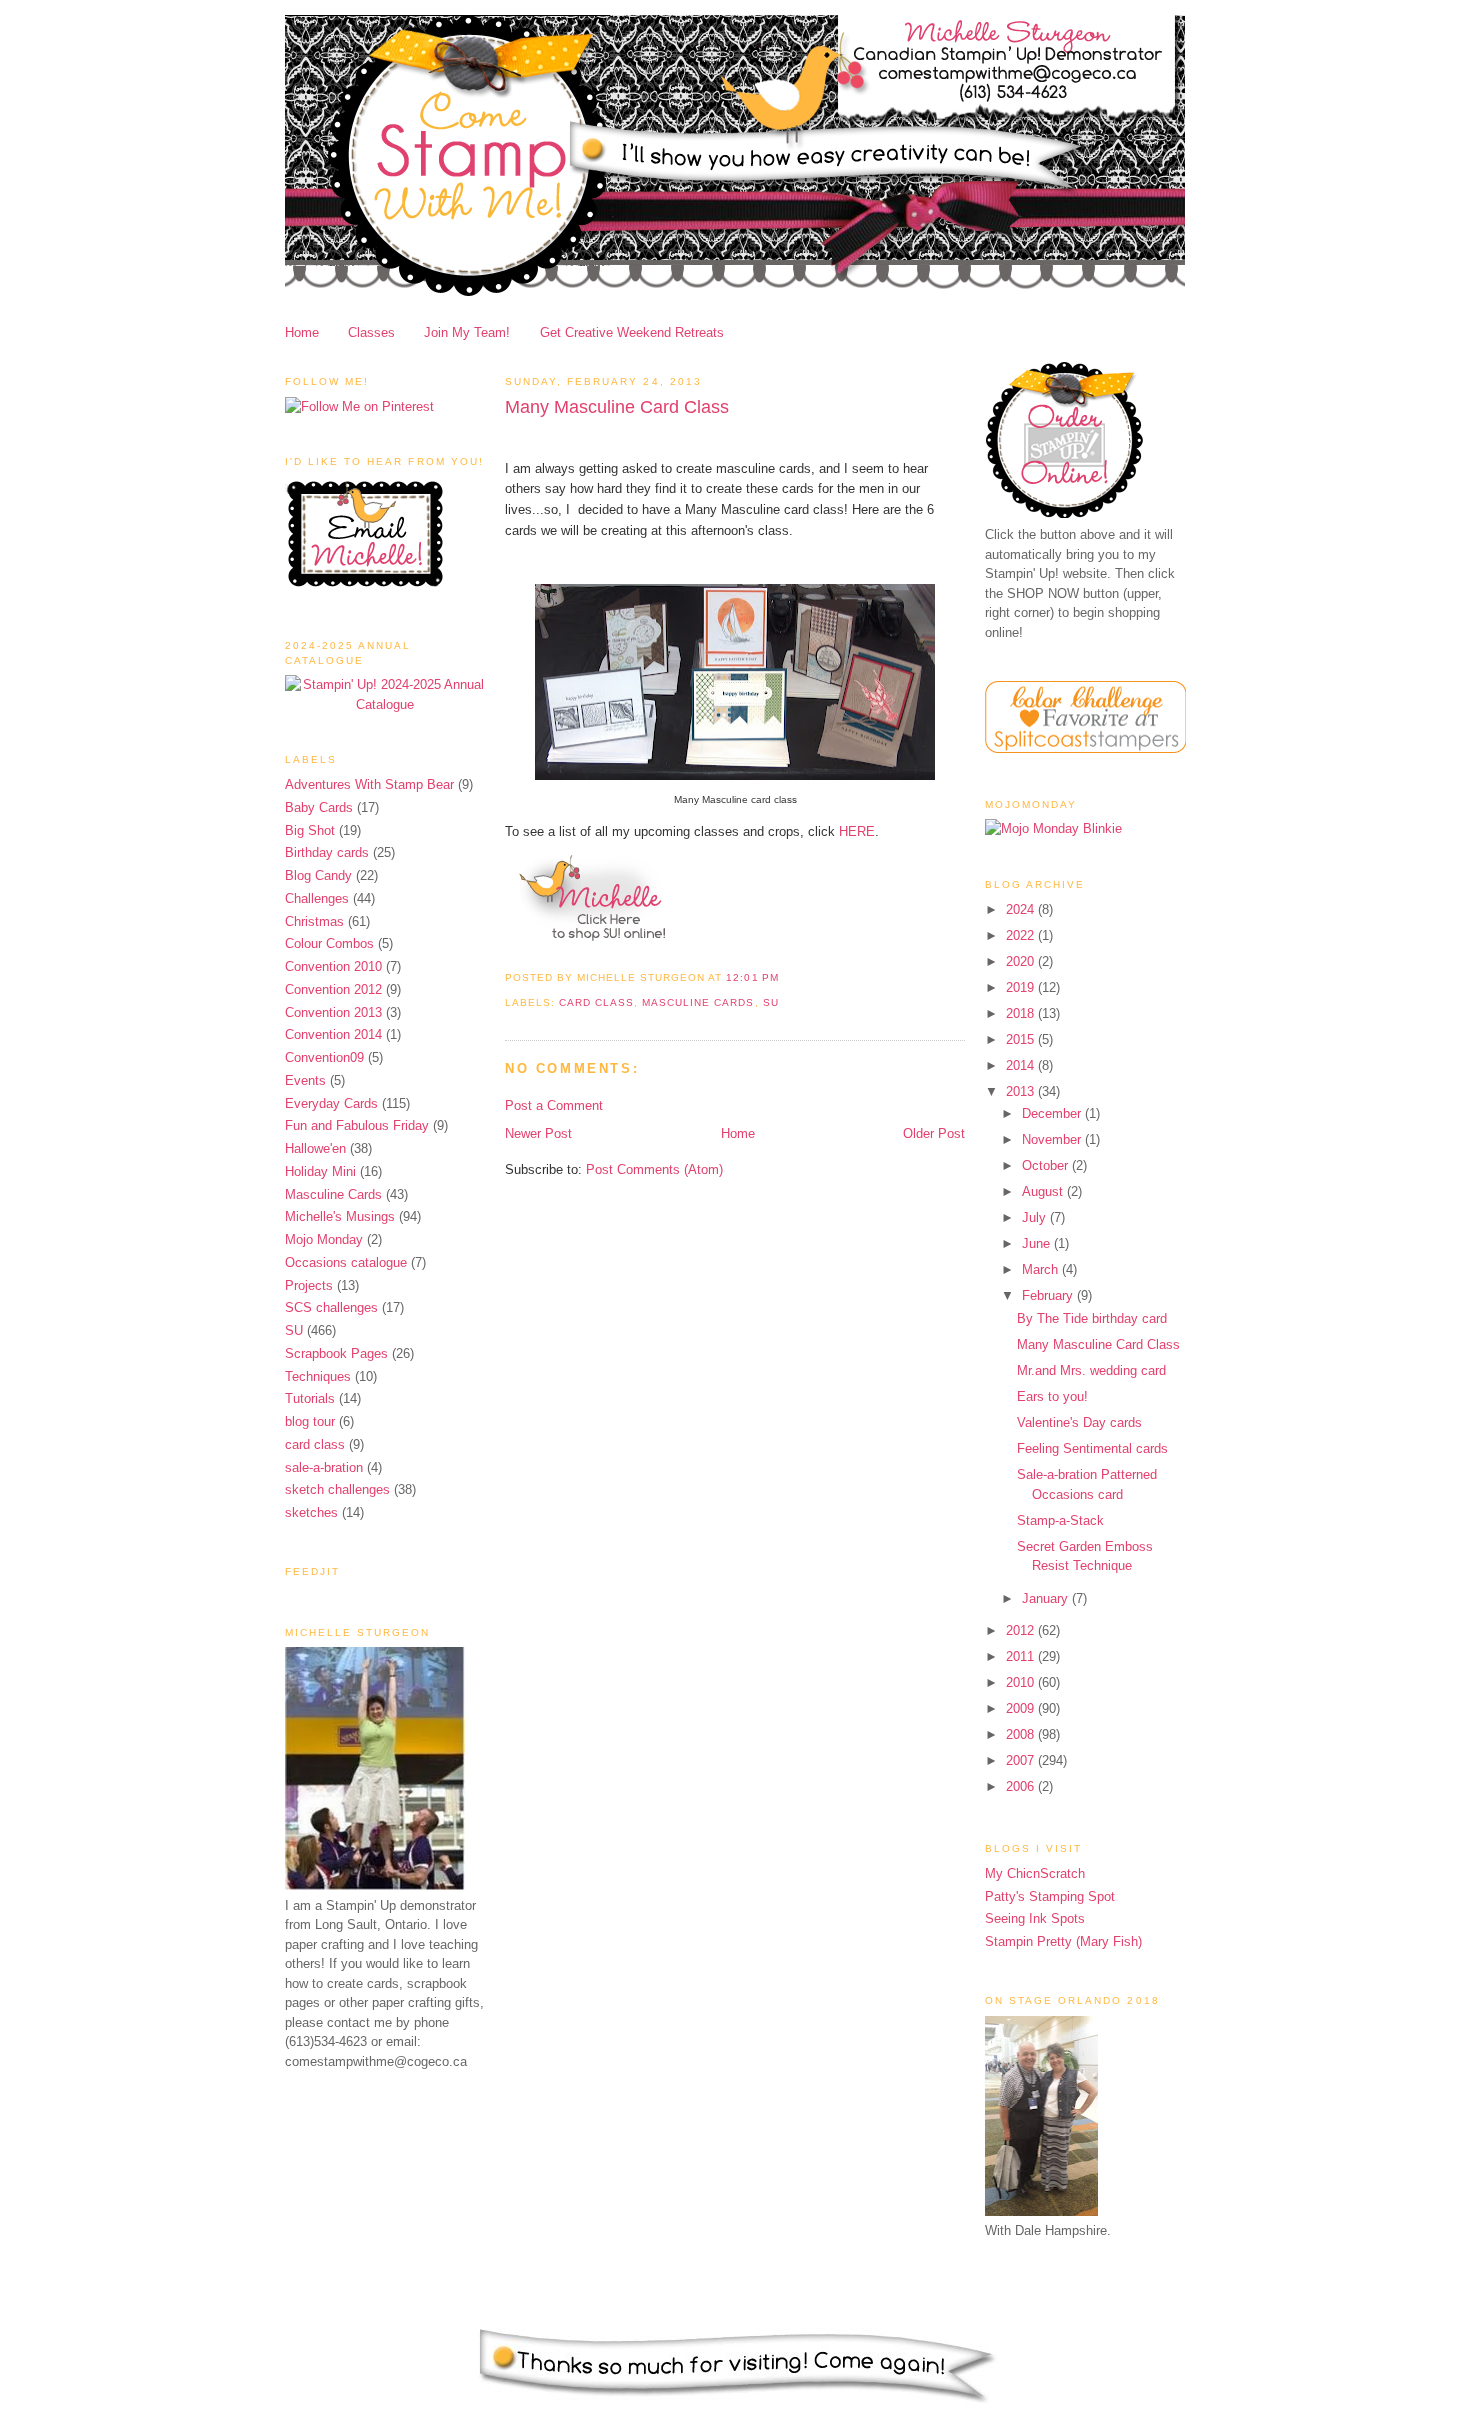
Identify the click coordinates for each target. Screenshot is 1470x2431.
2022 (1022, 935)
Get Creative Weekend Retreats (632, 332)
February (1049, 1295)
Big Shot (310, 830)
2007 (1022, 1760)
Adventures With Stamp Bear (369, 784)
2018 (1022, 1013)
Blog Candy (318, 875)
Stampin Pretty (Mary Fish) (1063, 1941)
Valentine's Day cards (1079, 1422)
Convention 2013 (333, 1012)
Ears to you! (1052, 1396)
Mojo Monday (324, 1239)
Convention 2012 (333, 989)
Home (302, 332)
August (1044, 1191)
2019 (1022, 987)
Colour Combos (329, 943)
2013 (1022, 1091)
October (1047, 1165)
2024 (1022, 909)
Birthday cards (327, 852)
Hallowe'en (315, 1148)
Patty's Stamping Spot (1050, 1896)
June (1038, 1243)
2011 (1022, 1656)
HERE (857, 831)
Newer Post (538, 1133)
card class (315, 1444)
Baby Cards (319, 807)
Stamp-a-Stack (1060, 1520)
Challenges (317, 898)
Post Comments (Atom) (654, 1169)
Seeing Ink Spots (1035, 1918)
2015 (1022, 1039)
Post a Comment (554, 1105)
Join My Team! (467, 332)
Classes (371, 332)
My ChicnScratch (1035, 1873)
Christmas (314, 921)
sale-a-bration (324, 1467)
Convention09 (324, 1057)
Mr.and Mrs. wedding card (1091, 1370)
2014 (1022, 1065)
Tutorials (310, 1398)
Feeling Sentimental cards (1092, 1448)
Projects (309, 1285)
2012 (1022, 1630)
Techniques (318, 1376)
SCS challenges (331, 1307)
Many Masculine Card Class (617, 407)
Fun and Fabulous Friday (357, 1125)
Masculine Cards (333, 1194)
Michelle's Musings (340, 1216)
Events (305, 1080)
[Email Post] (785, 977)
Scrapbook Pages (336, 1353)
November (1053, 1139)
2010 (1022, 1682)
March (1042, 1269)
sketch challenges (337, 1489)
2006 (1022, 1786)
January (1047, 1598)
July (1036, 1217)
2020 (1022, 961)
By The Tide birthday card (1092, 1318)
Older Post (934, 1133)
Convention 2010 (333, 966)
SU (294, 1330)
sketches (311, 1512)
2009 (1022, 1708)
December (1053, 1113)
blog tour (310, 1421)
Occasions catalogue (346, 1262)
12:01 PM (752, 977)
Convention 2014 (333, 1034)
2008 (1022, 1734)
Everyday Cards (331, 1103)
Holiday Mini (320, 1171)
